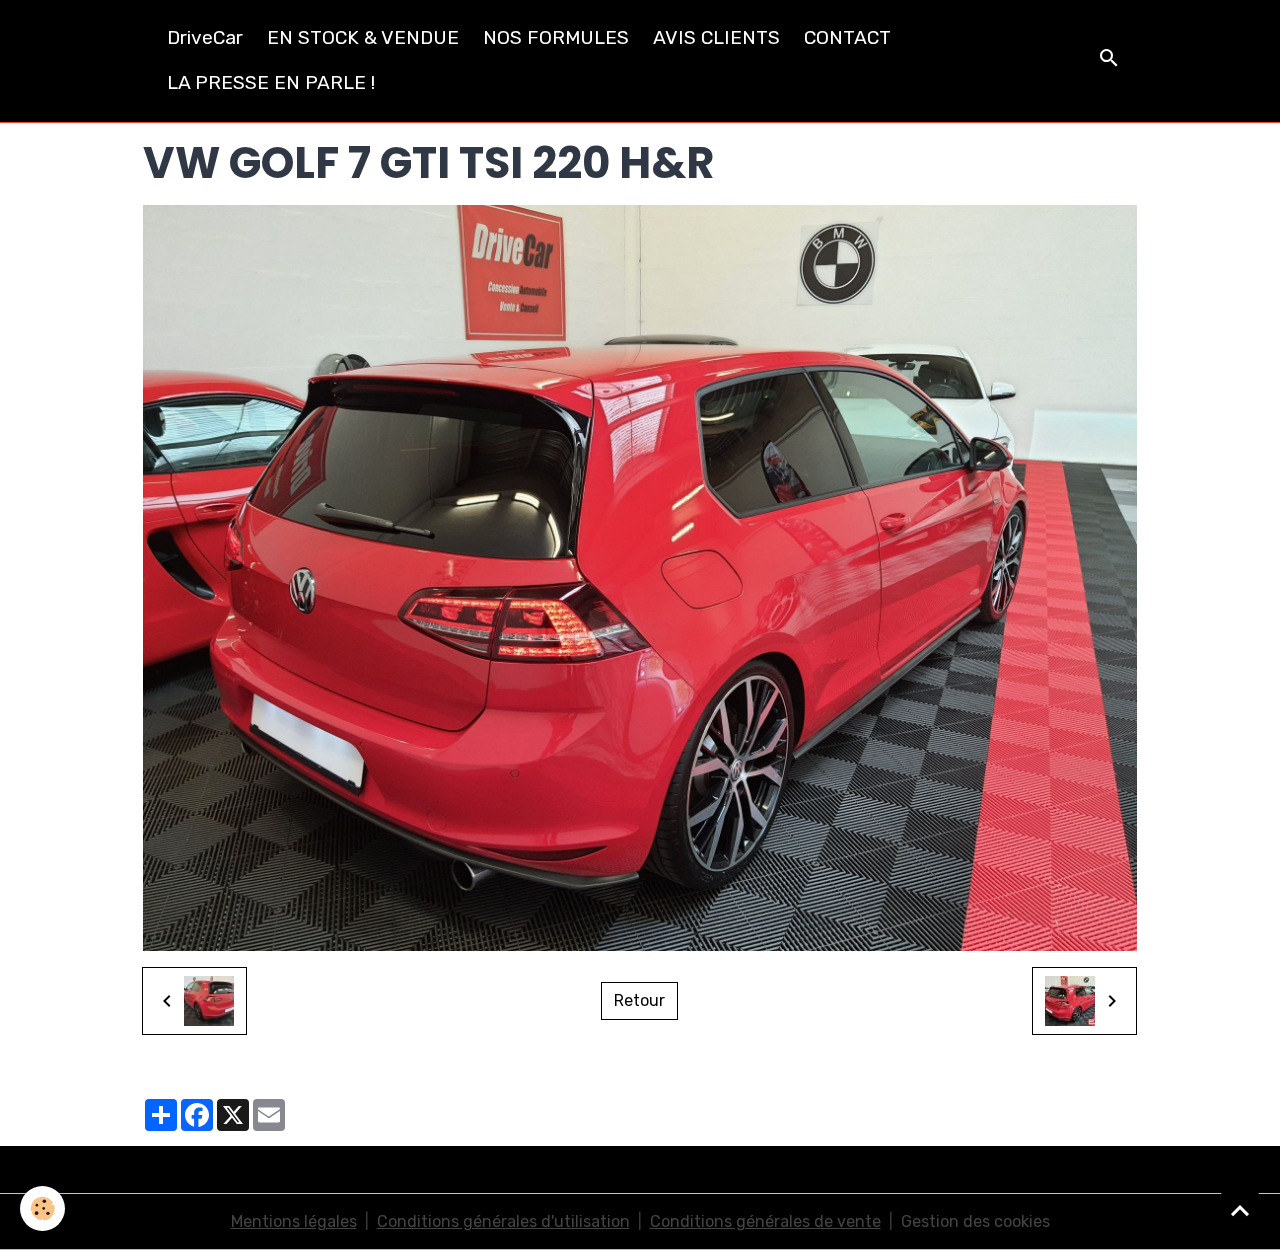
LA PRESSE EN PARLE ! (271, 82)
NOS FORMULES (556, 37)
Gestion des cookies (975, 1221)
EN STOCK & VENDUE (363, 37)
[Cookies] (42, 1208)
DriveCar (205, 37)
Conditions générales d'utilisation (503, 1221)
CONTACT (847, 37)
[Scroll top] (1240, 1210)
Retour (639, 1000)
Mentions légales (294, 1221)
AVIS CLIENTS (716, 37)
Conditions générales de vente (765, 1221)
